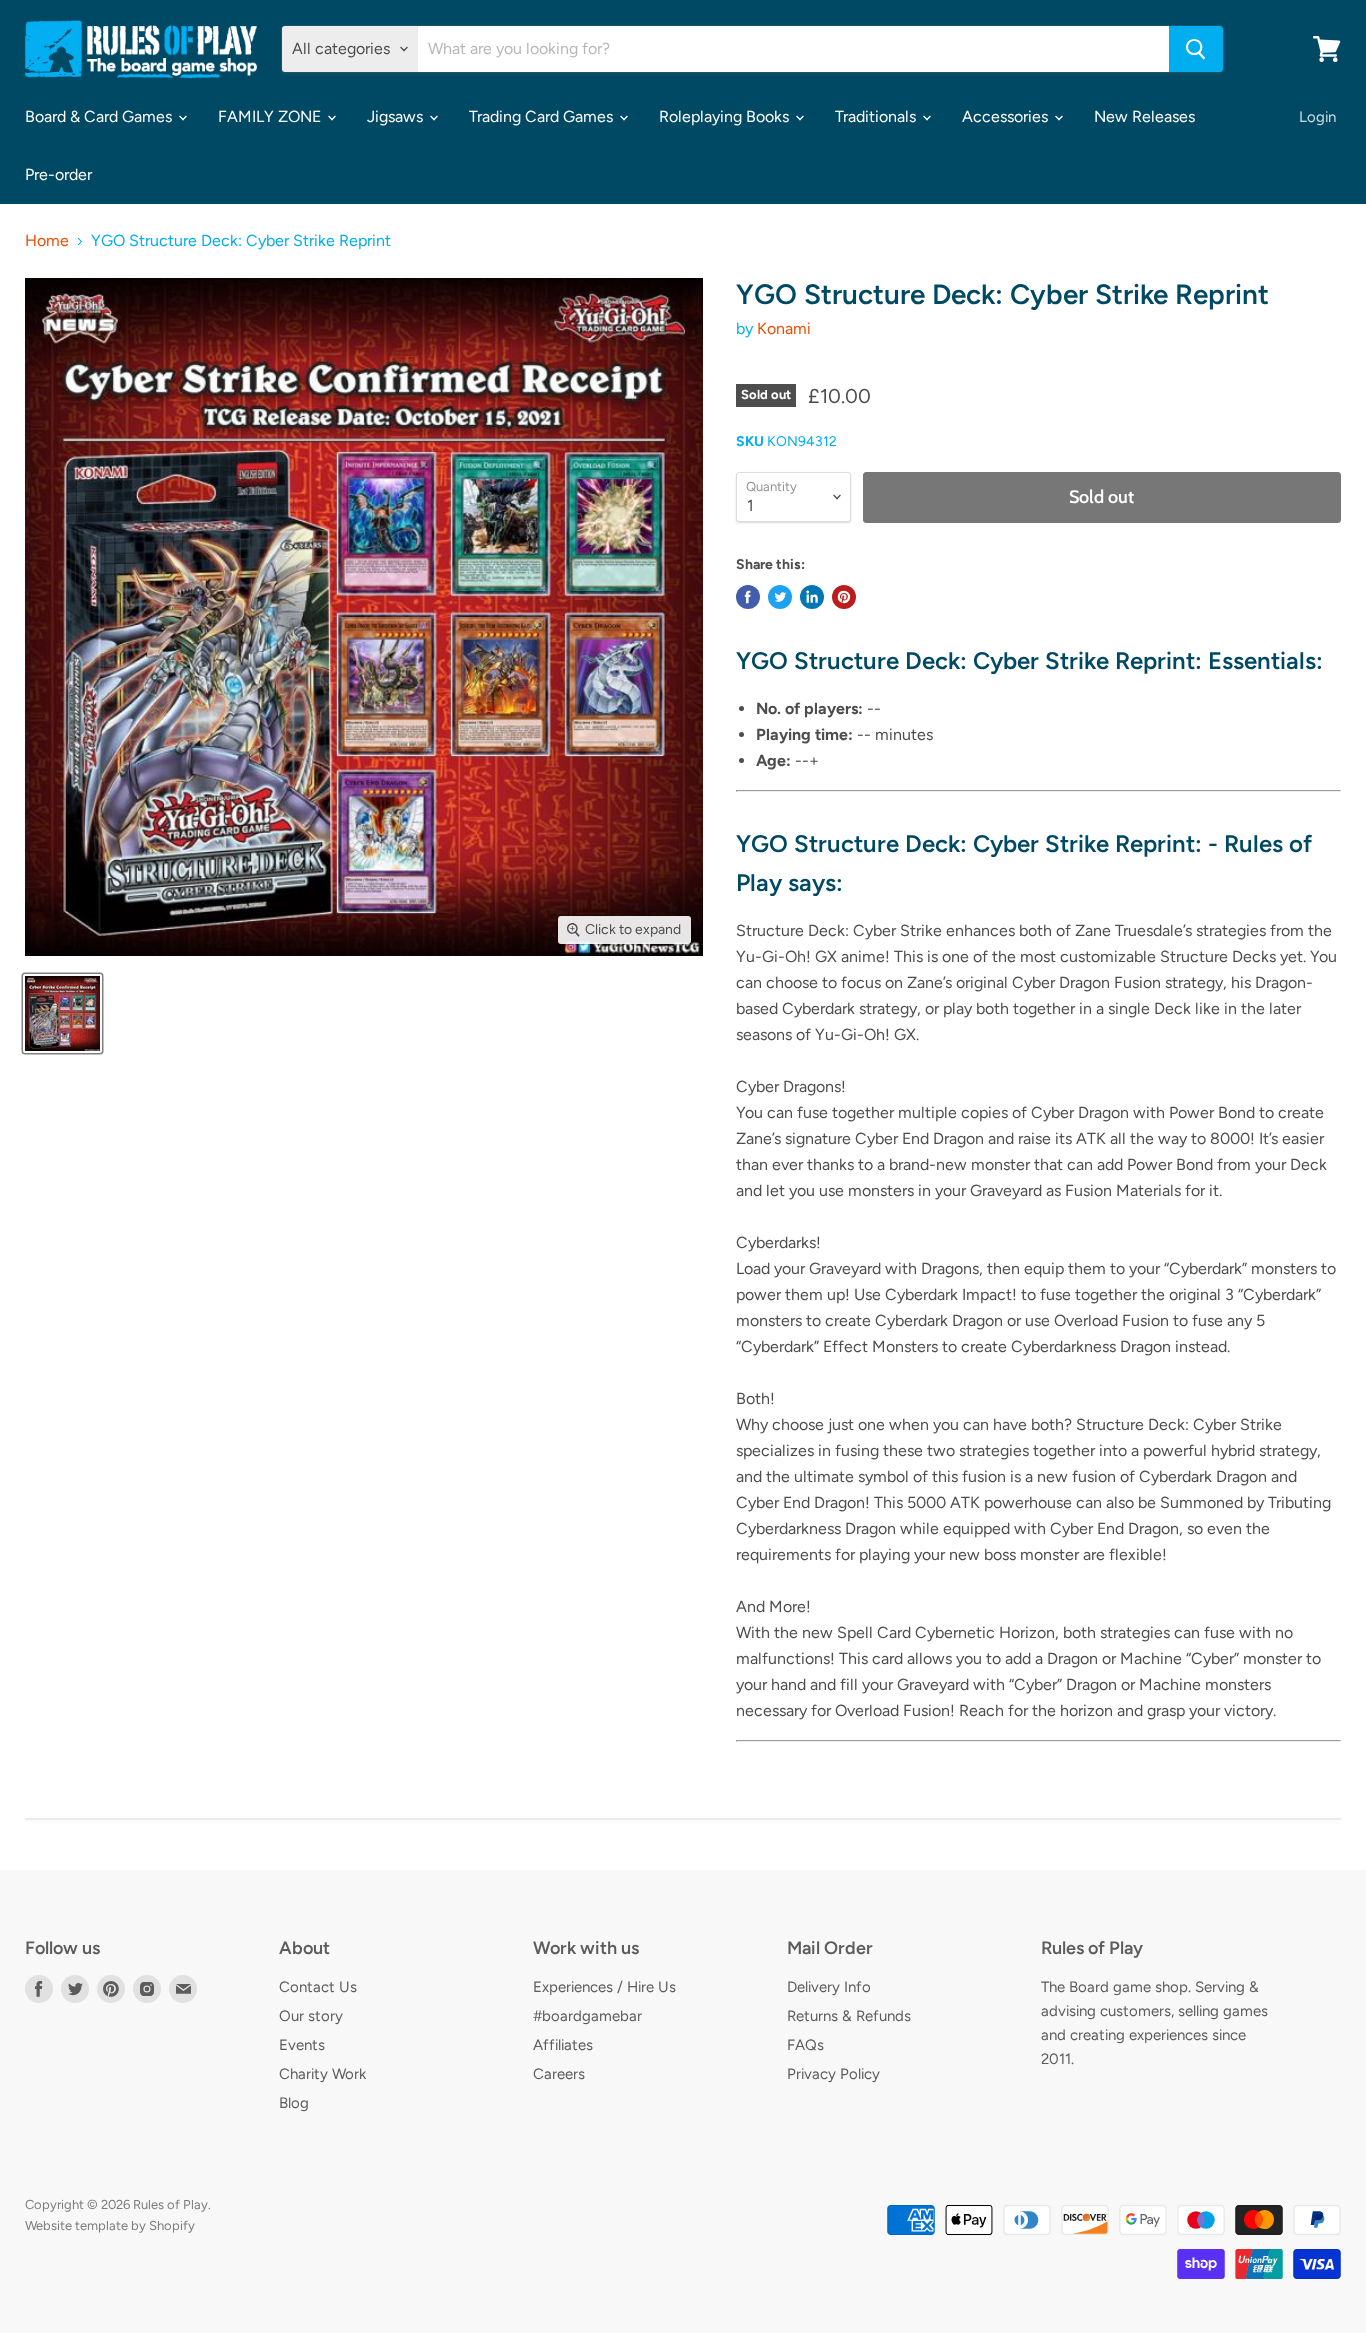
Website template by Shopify (110, 2225)
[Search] (1196, 49)
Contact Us (318, 1987)
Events (302, 2045)
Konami (784, 328)
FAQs (805, 2045)
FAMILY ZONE (271, 116)
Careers (559, 2074)
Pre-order (58, 174)
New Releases (1144, 116)
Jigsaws (397, 116)
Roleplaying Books (726, 116)
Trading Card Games (543, 116)
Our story (311, 2016)
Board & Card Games (100, 116)
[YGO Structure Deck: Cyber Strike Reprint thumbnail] (62, 1013)
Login (1317, 117)
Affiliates (563, 2045)
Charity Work (322, 2074)
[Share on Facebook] (748, 597)
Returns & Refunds (849, 2016)
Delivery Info (829, 1987)
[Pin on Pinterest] (844, 597)
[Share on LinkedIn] (812, 597)
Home (47, 241)
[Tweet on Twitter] (780, 597)
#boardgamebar (587, 2016)
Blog (294, 2103)
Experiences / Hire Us (604, 1987)
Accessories (1007, 116)
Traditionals (877, 116)
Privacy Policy (833, 2074)
